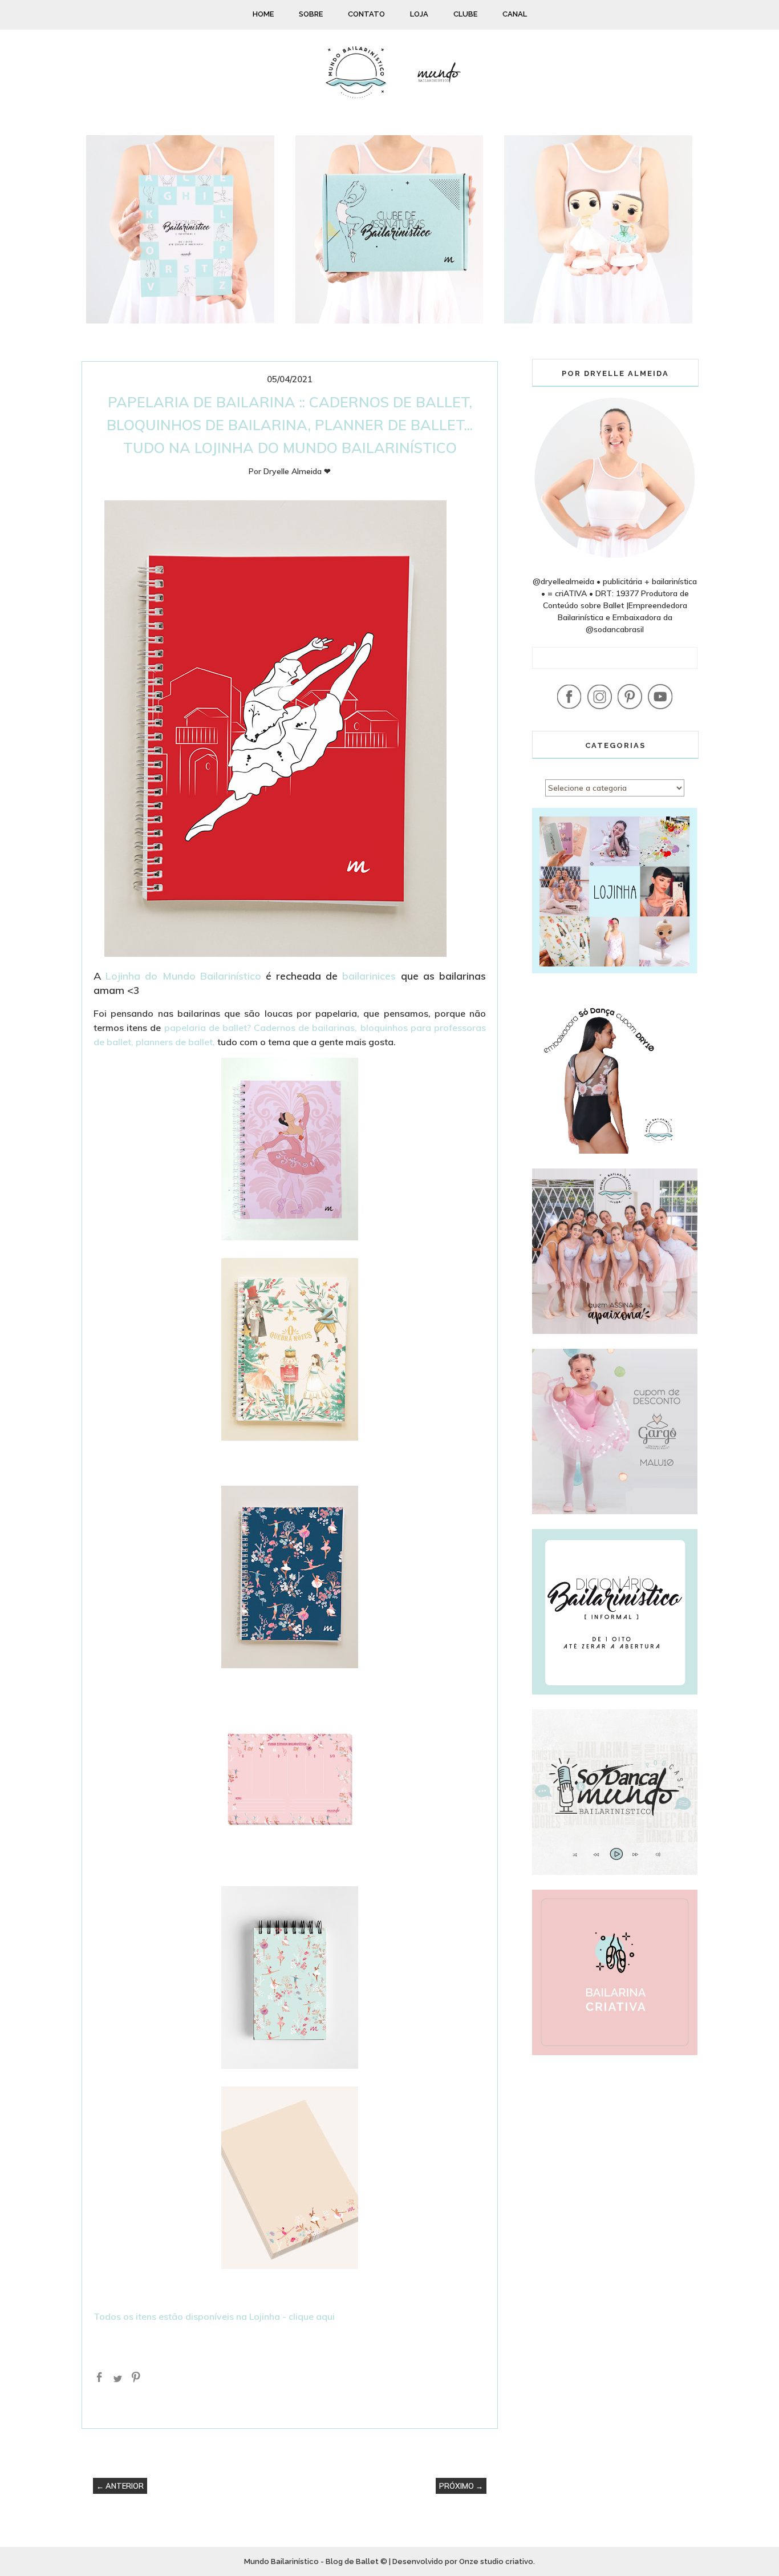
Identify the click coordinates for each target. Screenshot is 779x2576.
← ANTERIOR (120, 2486)
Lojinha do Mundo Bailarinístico (183, 976)
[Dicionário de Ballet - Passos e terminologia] (180, 321)
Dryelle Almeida (293, 471)
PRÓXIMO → (461, 2486)
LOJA (419, 14)
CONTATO (366, 14)
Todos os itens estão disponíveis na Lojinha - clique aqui (214, 2316)
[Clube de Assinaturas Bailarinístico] (389, 321)
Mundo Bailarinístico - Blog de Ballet (311, 2561)
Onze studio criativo (496, 2561)
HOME (263, 14)
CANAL (515, 14)
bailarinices (369, 976)
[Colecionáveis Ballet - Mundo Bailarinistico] (598, 321)
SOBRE (311, 14)
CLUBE (465, 14)
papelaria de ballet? (208, 1028)
